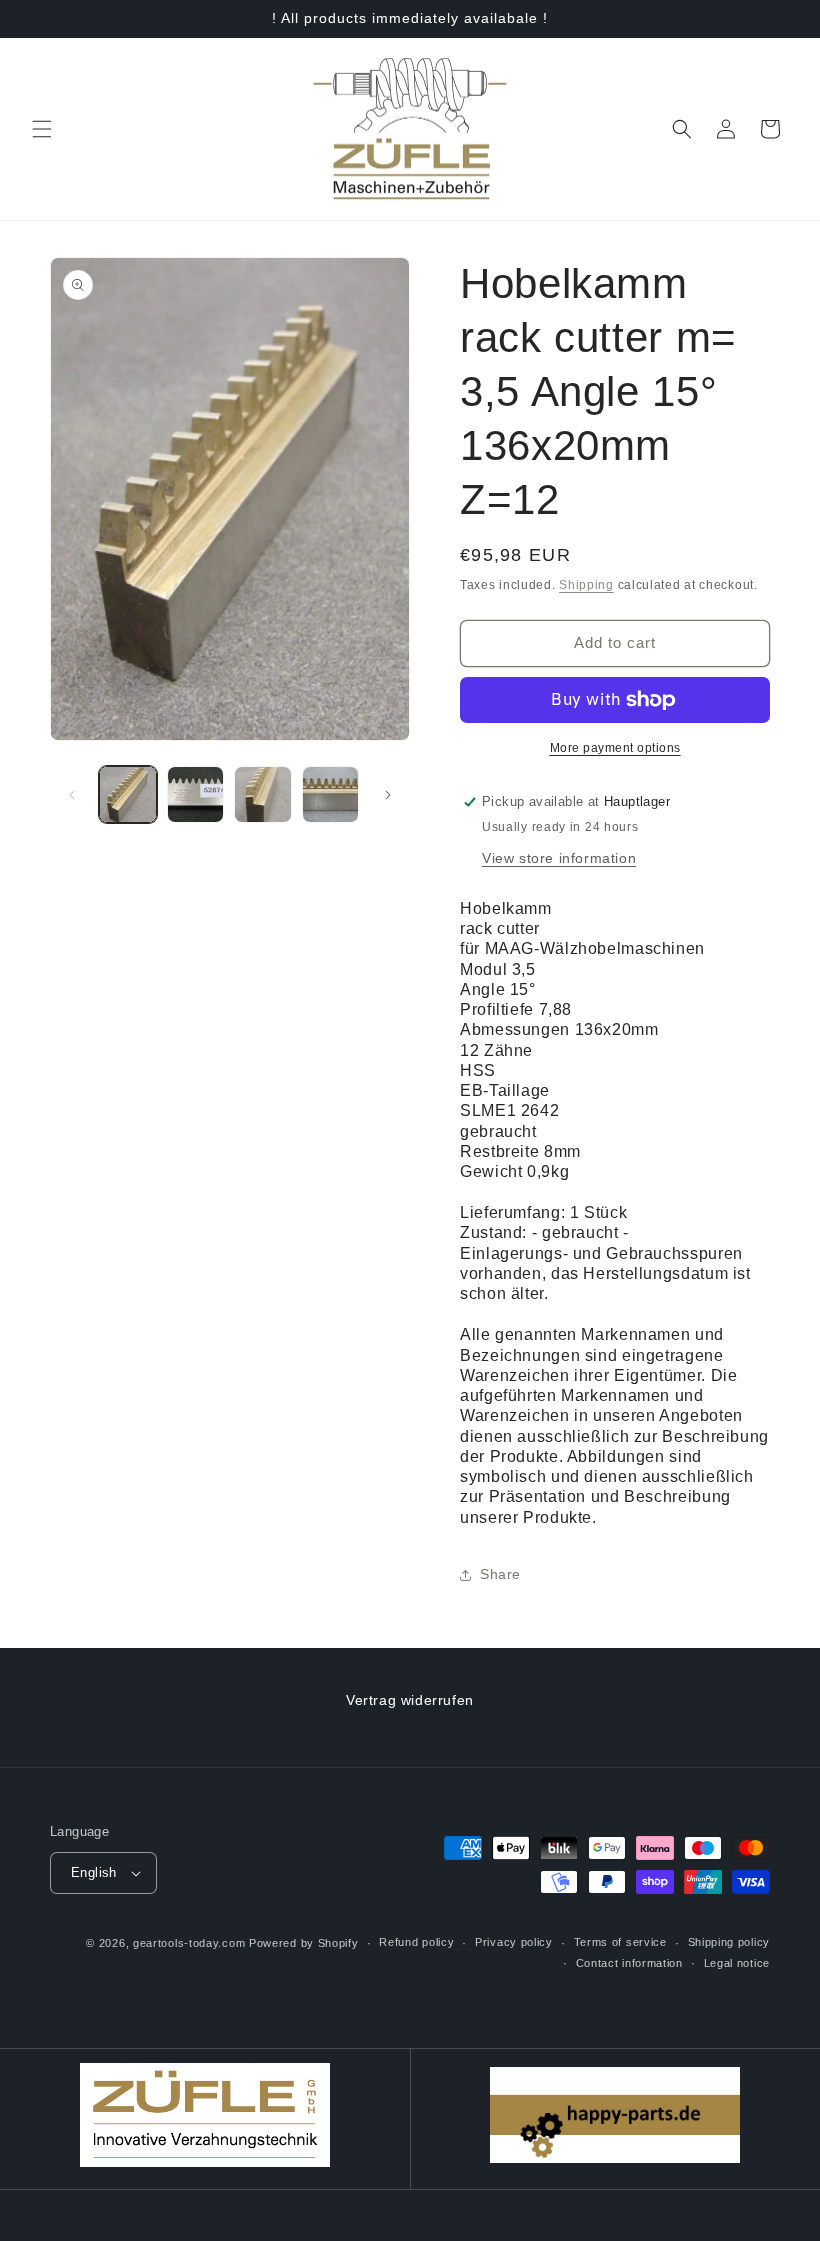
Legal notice (737, 1963)
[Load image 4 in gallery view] (331, 795)
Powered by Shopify (304, 1943)
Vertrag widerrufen (410, 1700)
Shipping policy (729, 1942)
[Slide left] (72, 795)
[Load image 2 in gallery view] (196, 795)
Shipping (586, 585)
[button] (42, 129)
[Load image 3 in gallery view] (263, 795)
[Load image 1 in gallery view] (128, 795)
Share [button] (500, 1574)
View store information (559, 858)
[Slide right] (388, 795)
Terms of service (620, 1942)
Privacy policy (514, 1942)
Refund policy (416, 1942)
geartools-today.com (189, 1943)
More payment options (615, 748)
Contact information (629, 1963)
